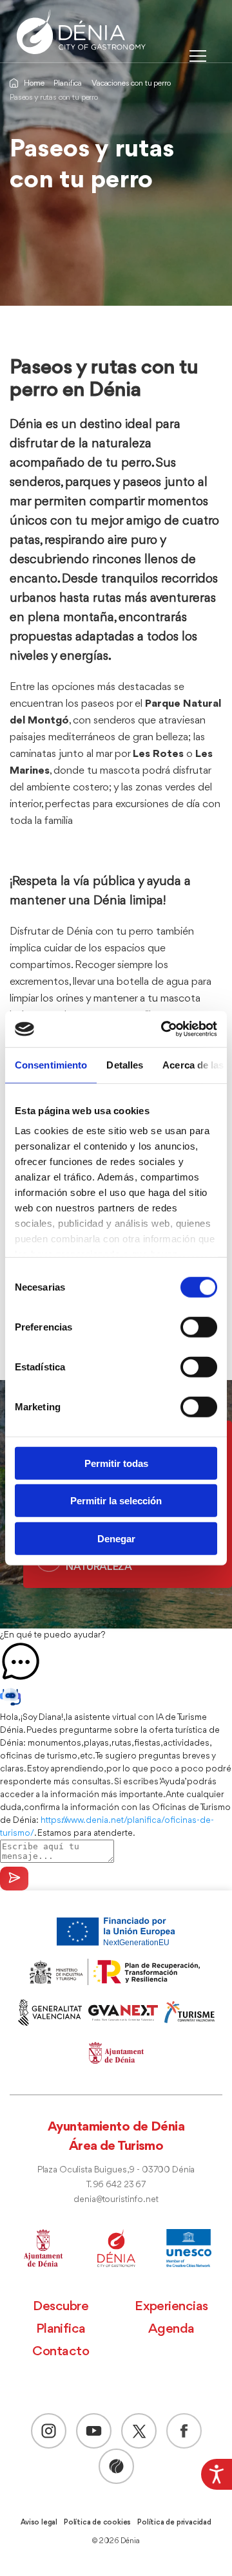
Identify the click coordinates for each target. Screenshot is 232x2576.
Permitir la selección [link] (116, 1501)
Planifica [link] (68, 83)
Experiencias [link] (171, 2307)
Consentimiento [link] (51, 1064)
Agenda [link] (171, 2329)
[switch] (199, 1327)
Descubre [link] (61, 2307)
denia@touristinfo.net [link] (116, 2200)
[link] (217, 2474)
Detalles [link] (125, 1064)
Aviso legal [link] (39, 2523)
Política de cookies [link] (97, 2523)
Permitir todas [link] (116, 1463)
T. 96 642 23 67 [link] (116, 2185)
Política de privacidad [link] (174, 2523)
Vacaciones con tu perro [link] (131, 83)
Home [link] (34, 83)
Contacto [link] (61, 2352)
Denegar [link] (116, 1538)
